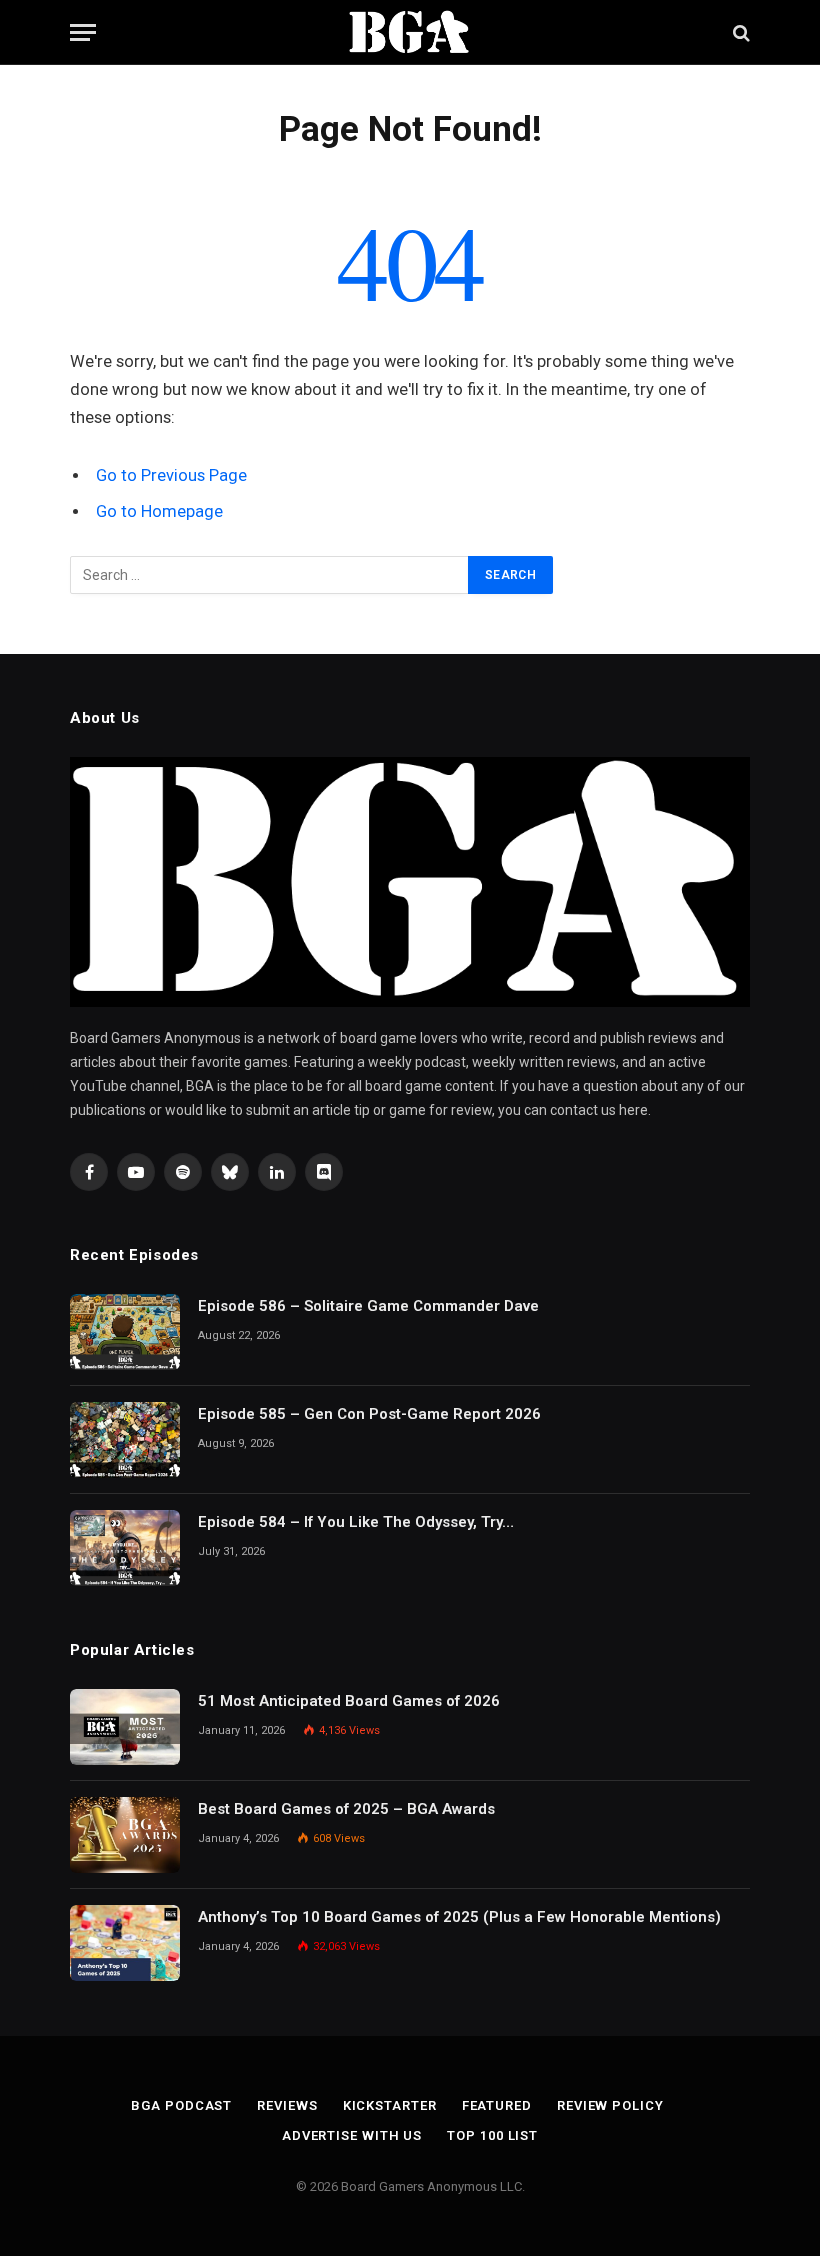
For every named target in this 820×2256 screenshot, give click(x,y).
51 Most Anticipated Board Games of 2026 (349, 1701)
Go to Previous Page (171, 475)
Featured (497, 2105)
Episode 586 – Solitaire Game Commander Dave (368, 1306)
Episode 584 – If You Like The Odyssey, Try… (356, 1522)
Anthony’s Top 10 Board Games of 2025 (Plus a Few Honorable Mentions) (459, 1917)
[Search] (739, 32)
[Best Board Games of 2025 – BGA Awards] (125, 1835)
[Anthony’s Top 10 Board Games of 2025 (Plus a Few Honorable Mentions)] (125, 1943)
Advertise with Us (352, 2135)
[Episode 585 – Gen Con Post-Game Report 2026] (125, 1440)
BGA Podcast (181, 2105)
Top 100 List (492, 2135)
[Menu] (83, 32)
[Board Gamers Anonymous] (410, 32)
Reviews (287, 2105)
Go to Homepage (159, 511)
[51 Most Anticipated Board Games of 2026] (125, 1727)
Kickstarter (390, 2105)
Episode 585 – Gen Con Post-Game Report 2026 (369, 1414)
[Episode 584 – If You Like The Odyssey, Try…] (125, 1548)
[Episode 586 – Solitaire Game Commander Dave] (125, 1332)
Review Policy (610, 2105)
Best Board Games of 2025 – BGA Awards (346, 1809)
